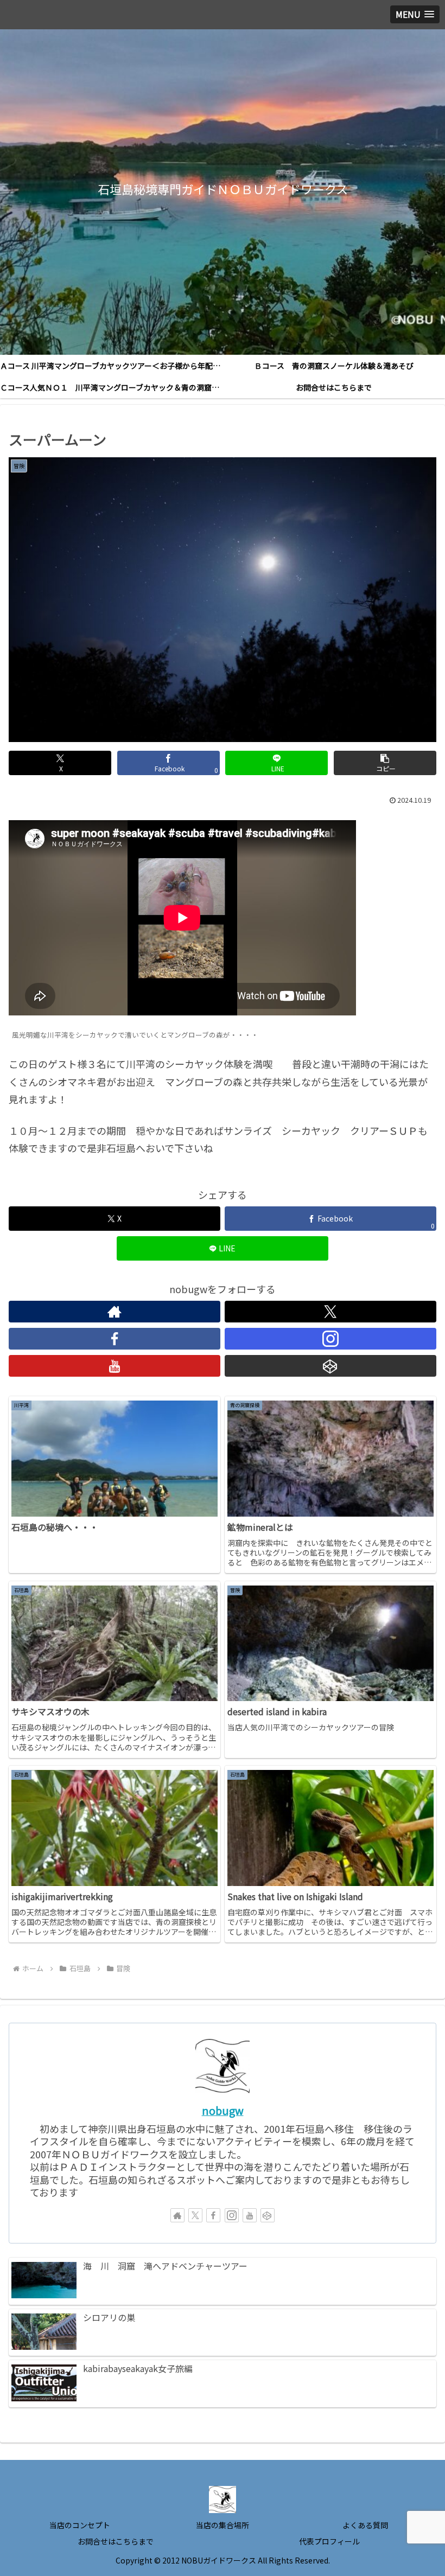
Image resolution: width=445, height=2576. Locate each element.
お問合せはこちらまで (116, 2541)
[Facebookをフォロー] (115, 1339)
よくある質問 (365, 2525)
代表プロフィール (329, 2541)
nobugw (223, 2110)
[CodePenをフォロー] (330, 1366)
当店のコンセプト (80, 2525)
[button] (385, 763)
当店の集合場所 (223, 2525)
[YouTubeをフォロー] (115, 1366)
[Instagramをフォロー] (330, 1339)
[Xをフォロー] (330, 1312)
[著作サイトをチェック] (115, 1312)
